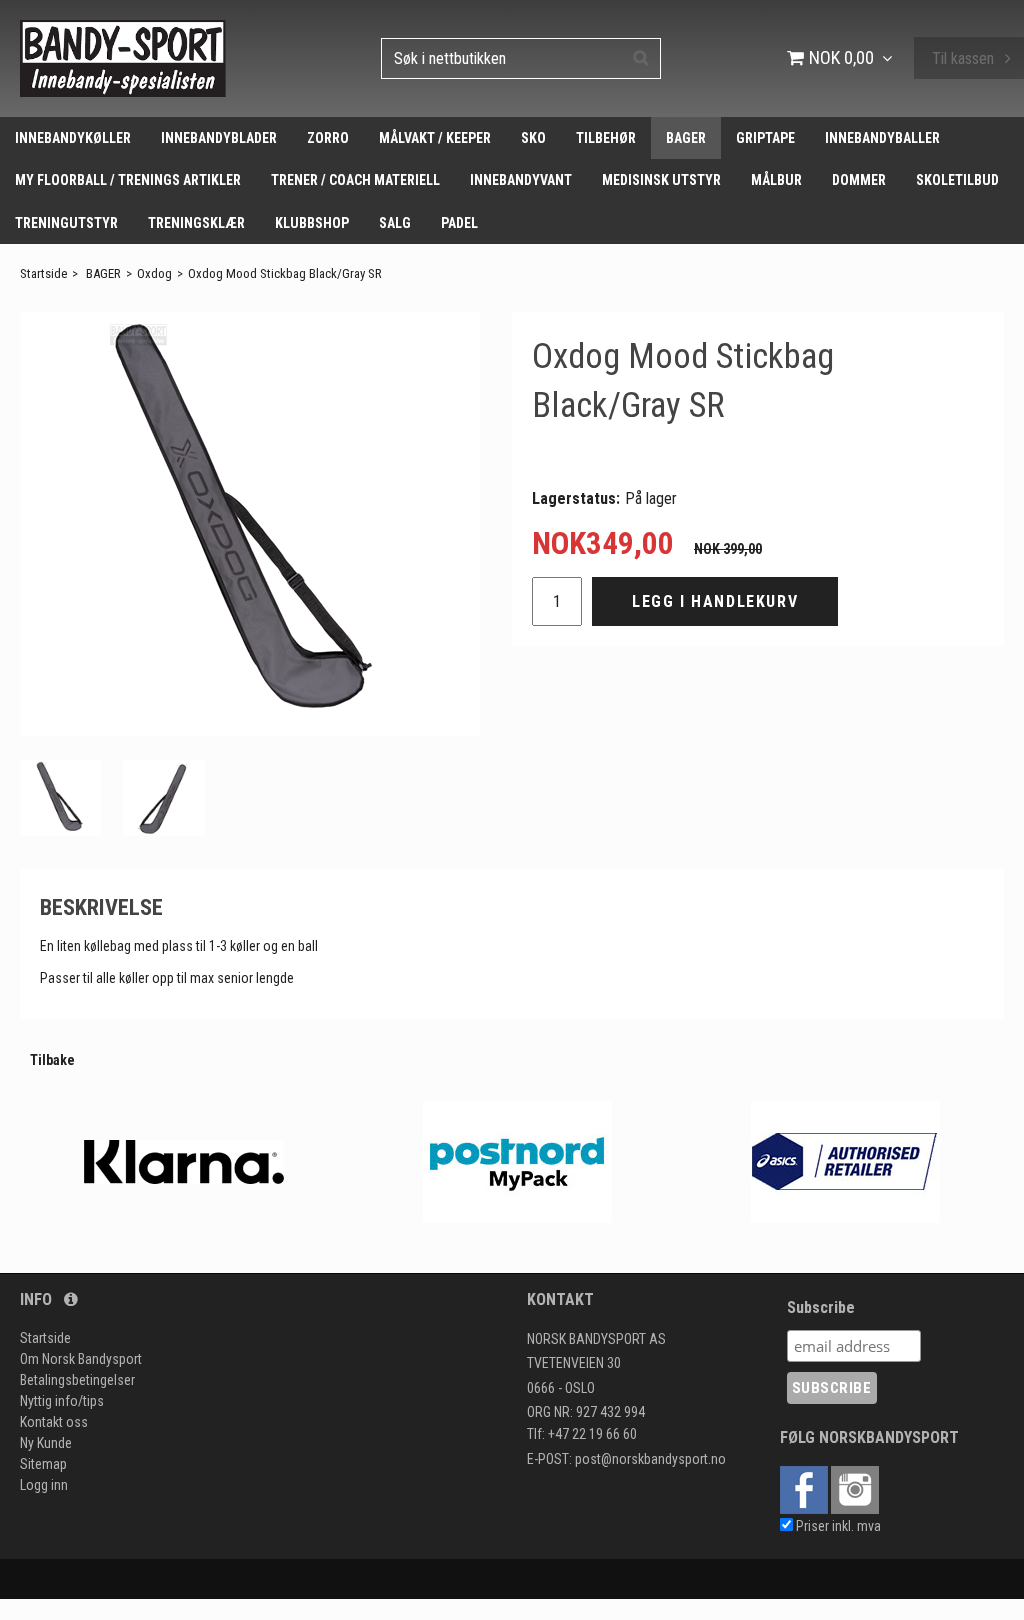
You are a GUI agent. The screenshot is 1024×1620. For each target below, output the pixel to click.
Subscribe (821, 1307)
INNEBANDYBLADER (219, 138)
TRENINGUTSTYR (66, 223)
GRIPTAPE (765, 138)
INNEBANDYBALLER (882, 138)
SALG (395, 223)
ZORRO (328, 138)
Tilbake (52, 1060)
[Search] (641, 57)
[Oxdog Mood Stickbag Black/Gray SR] (250, 524)
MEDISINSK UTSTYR (661, 180)
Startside (43, 273)
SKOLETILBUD (957, 180)
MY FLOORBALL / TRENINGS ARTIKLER (128, 180)
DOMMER (859, 180)
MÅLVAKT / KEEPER (435, 138)
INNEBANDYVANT (521, 180)
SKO (533, 138)
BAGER (686, 138)
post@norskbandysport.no (650, 1459)
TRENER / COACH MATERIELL (355, 180)
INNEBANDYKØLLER (73, 138)
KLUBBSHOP (312, 223)
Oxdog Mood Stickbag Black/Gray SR (285, 273)
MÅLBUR (776, 180)
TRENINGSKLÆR (196, 223)
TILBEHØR (606, 138)
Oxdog (154, 273)
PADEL (459, 223)
